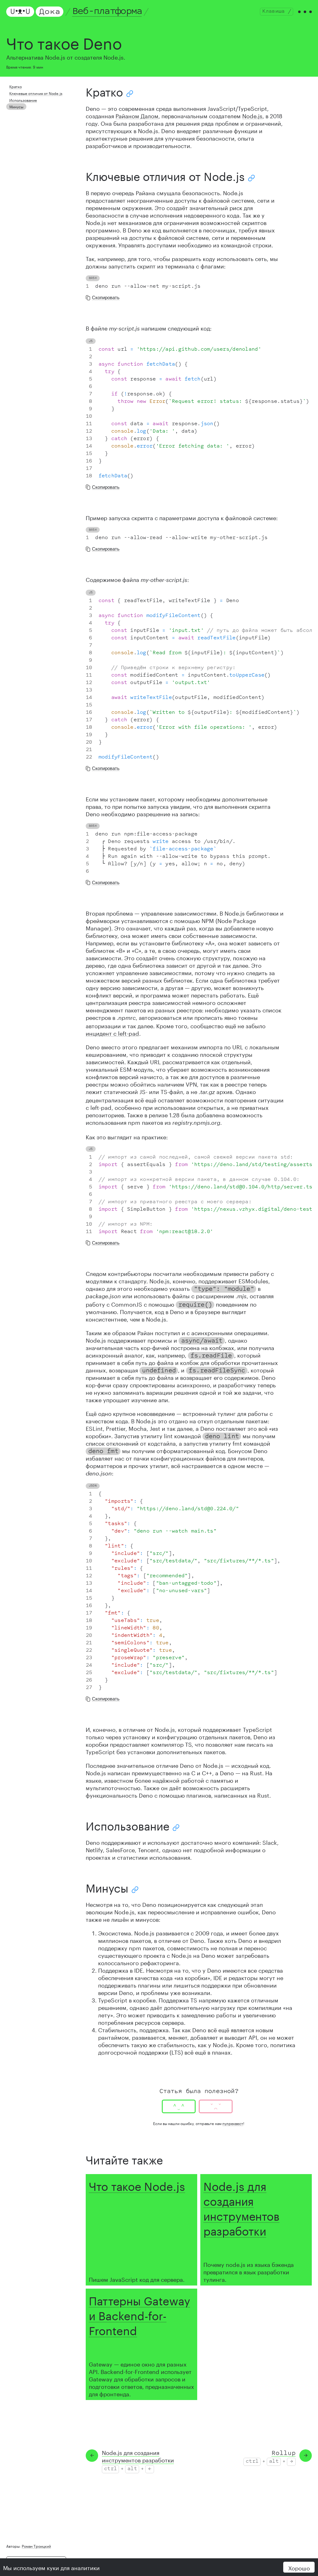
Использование (23, 100)
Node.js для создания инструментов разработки (241, 2207)
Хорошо (299, 2567)
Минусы (16, 106)
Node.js (252, 115)
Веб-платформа (107, 11)
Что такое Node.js (137, 2185)
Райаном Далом (137, 115)
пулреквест (233, 2123)
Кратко (16, 86)
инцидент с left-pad (112, 1033)
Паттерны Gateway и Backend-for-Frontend (139, 2314)
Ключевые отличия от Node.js (36, 93)
